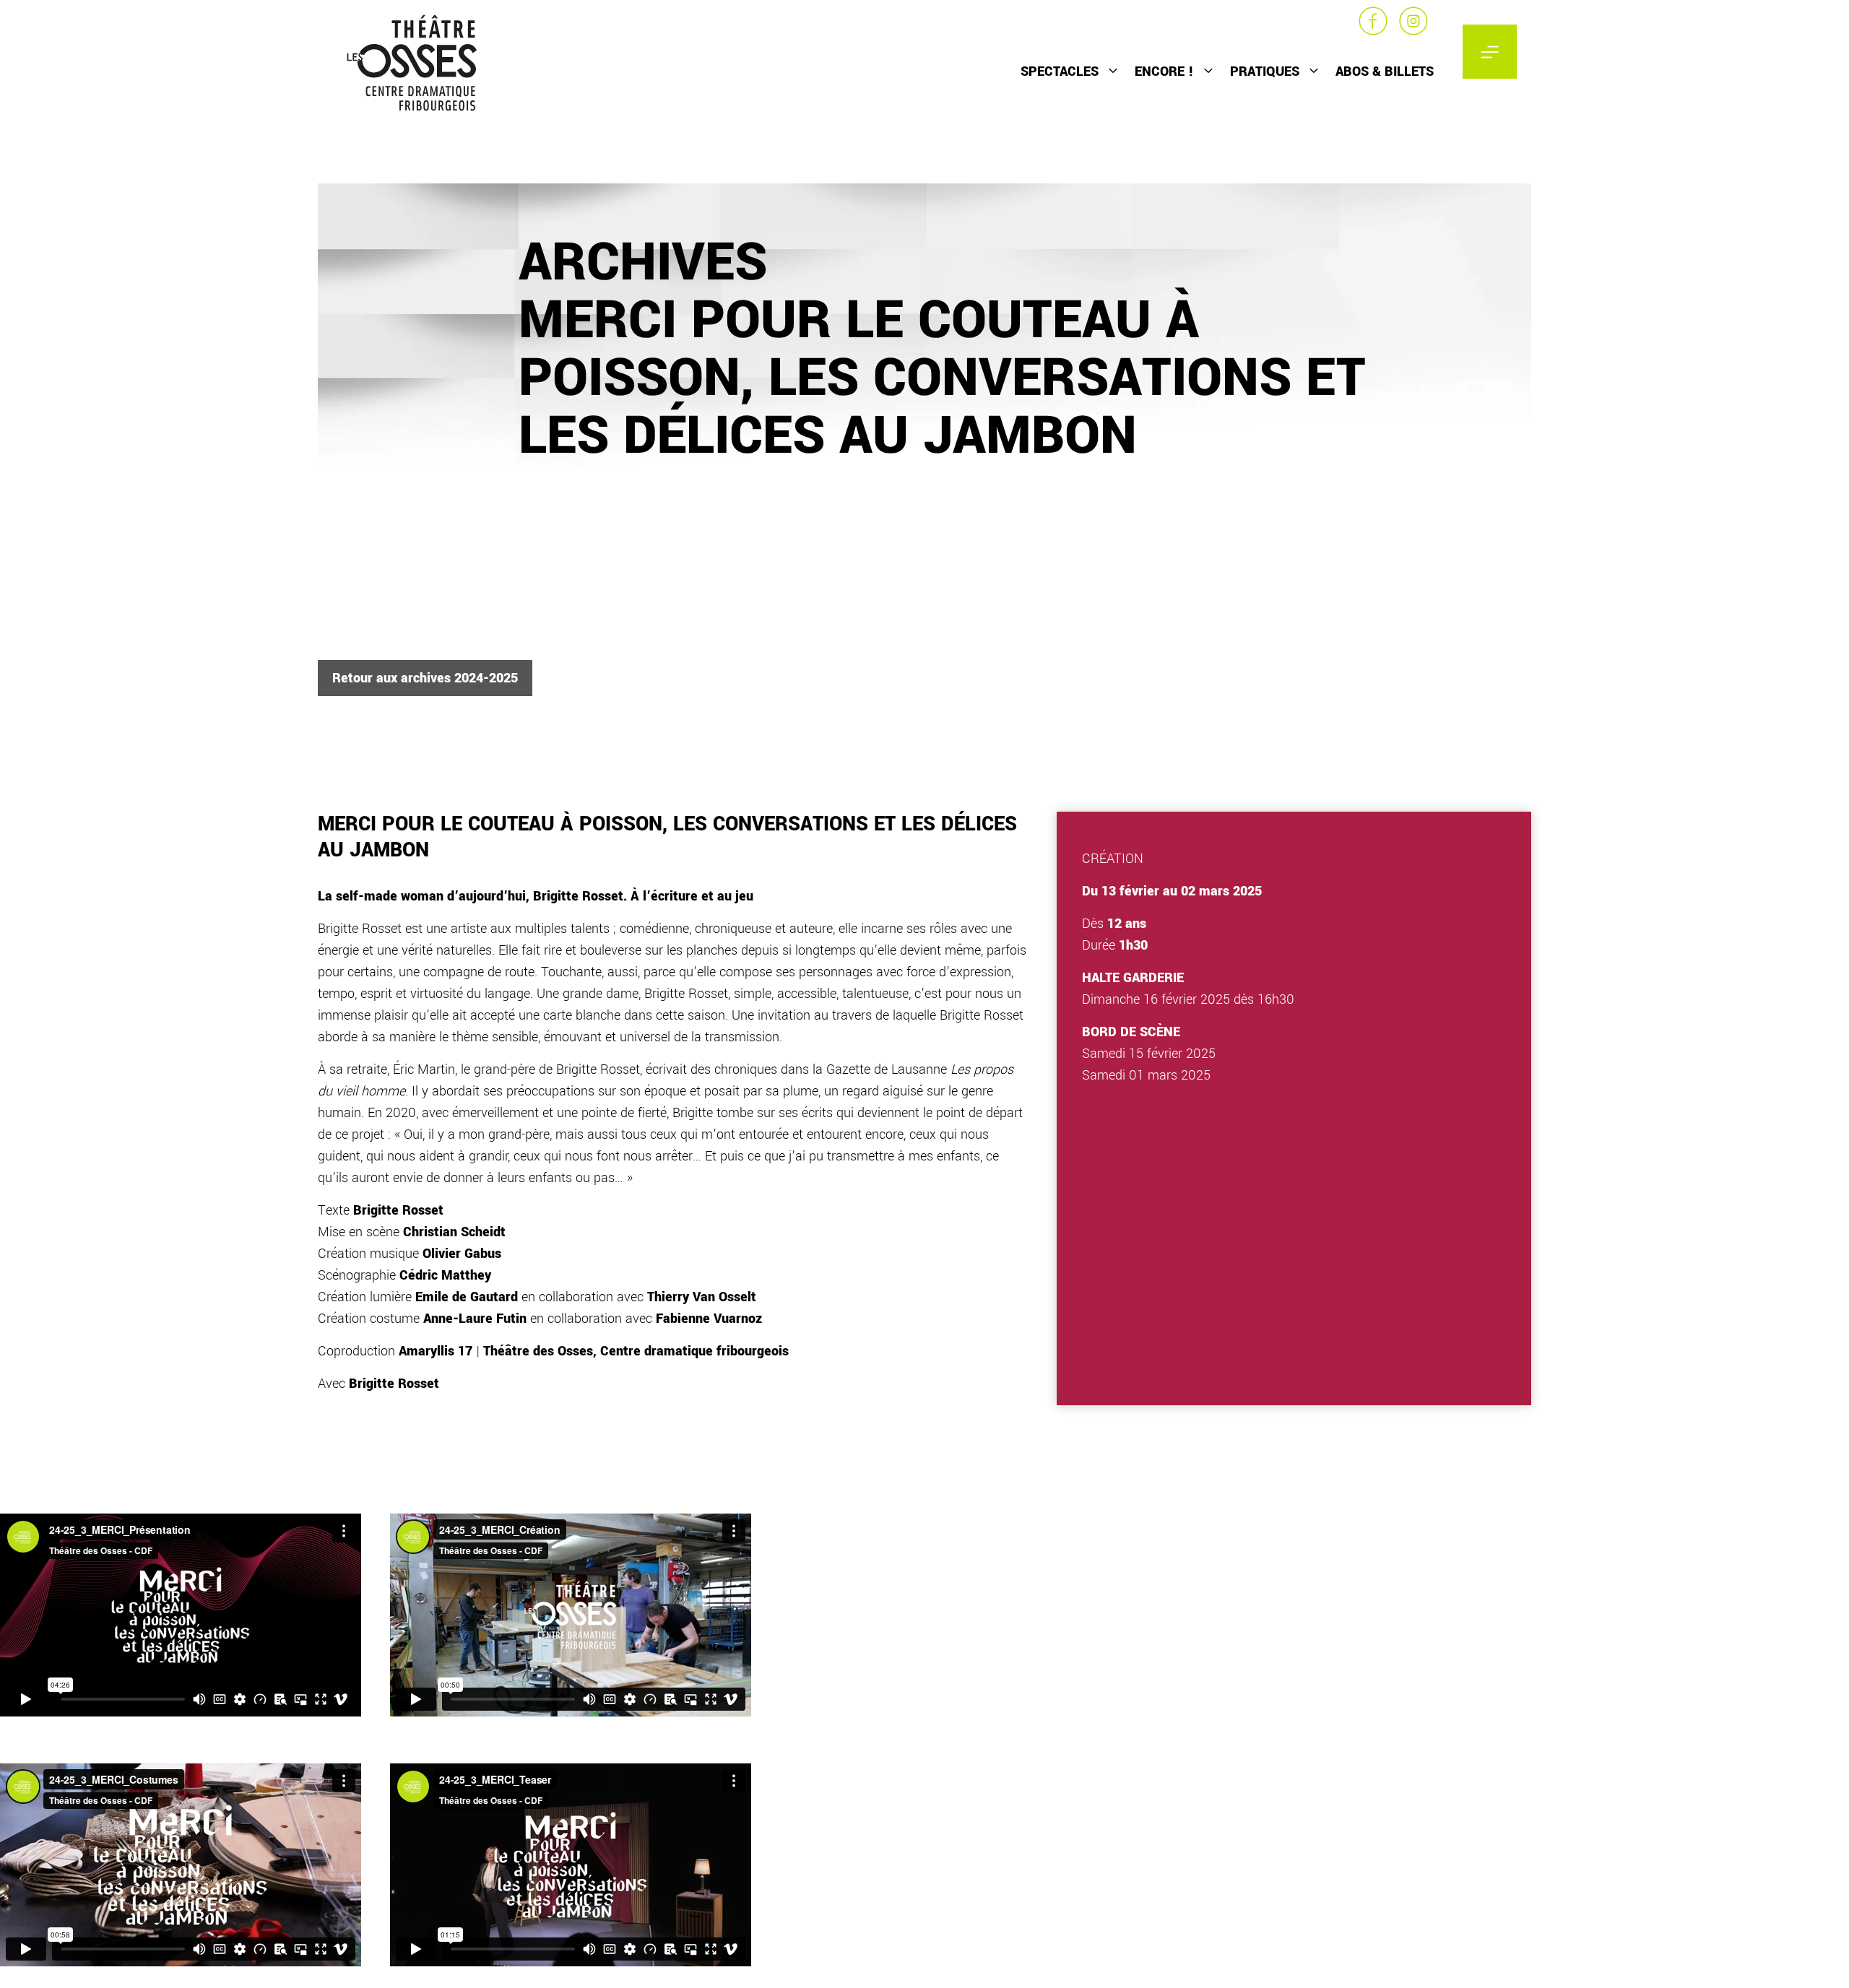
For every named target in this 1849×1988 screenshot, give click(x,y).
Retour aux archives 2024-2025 (425, 678)
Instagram (1413, 21)
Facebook (1373, 21)
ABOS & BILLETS (1385, 71)
